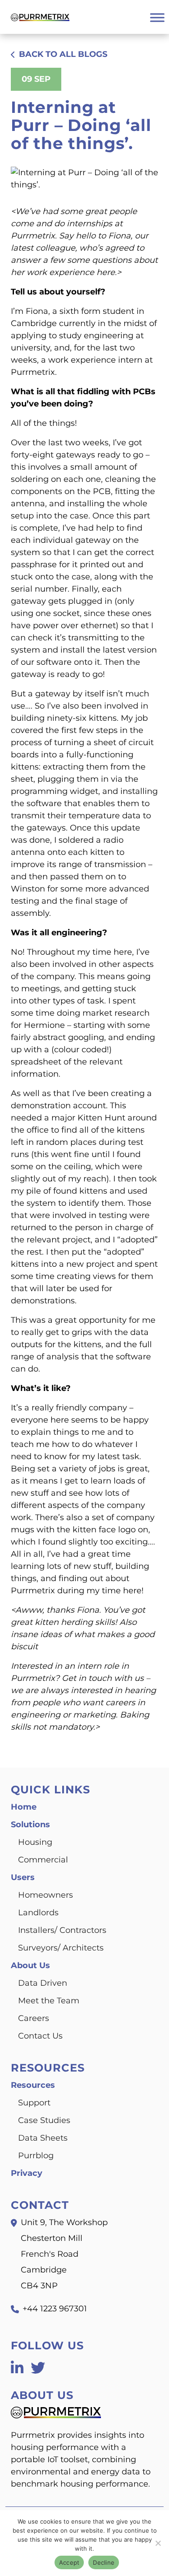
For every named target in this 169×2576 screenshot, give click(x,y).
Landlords (38, 1913)
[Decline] (158, 2543)
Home (24, 1807)
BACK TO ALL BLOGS (63, 54)
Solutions (30, 1825)
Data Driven (43, 1983)
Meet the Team (49, 2001)
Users (23, 1877)
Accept (69, 2562)
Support (34, 2103)
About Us (30, 1965)
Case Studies (44, 2120)
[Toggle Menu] (157, 17)
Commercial (43, 1860)
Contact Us (40, 2036)
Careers (34, 2018)
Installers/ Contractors (62, 1930)
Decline (104, 2562)
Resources (33, 2085)
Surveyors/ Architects (61, 1948)
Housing (35, 1842)
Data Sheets (43, 2138)
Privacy (27, 2173)
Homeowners (46, 1895)
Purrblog (36, 2156)
